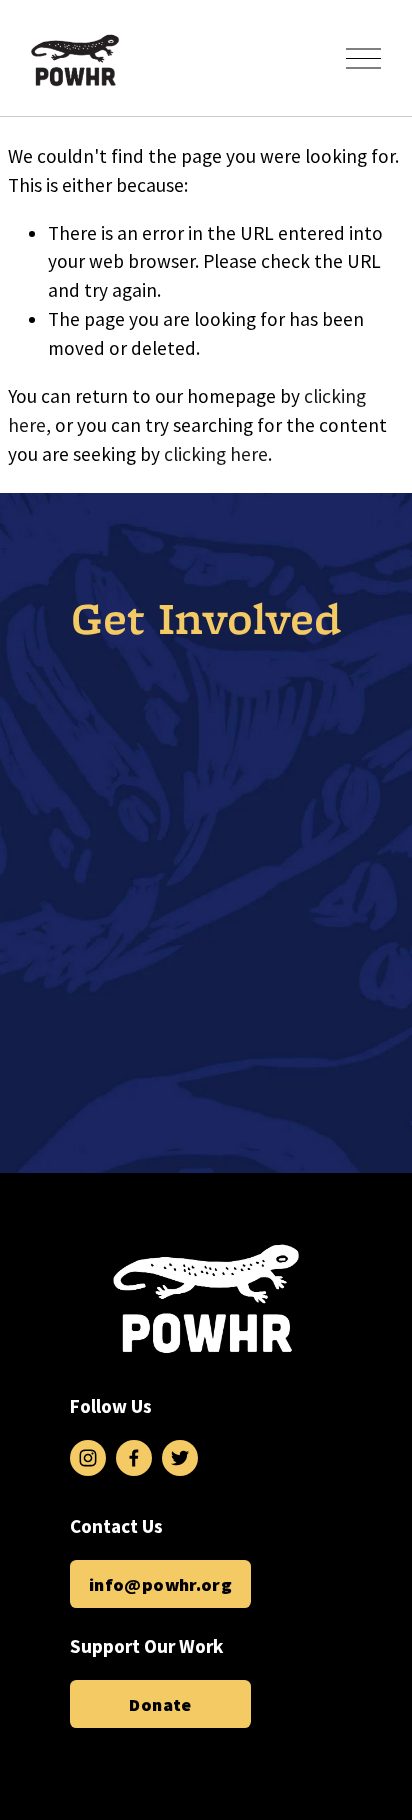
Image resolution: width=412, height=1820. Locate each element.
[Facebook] (134, 1458)
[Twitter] (180, 1458)
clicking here (216, 454)
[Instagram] (88, 1458)
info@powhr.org (160, 1584)
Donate (160, 1704)
